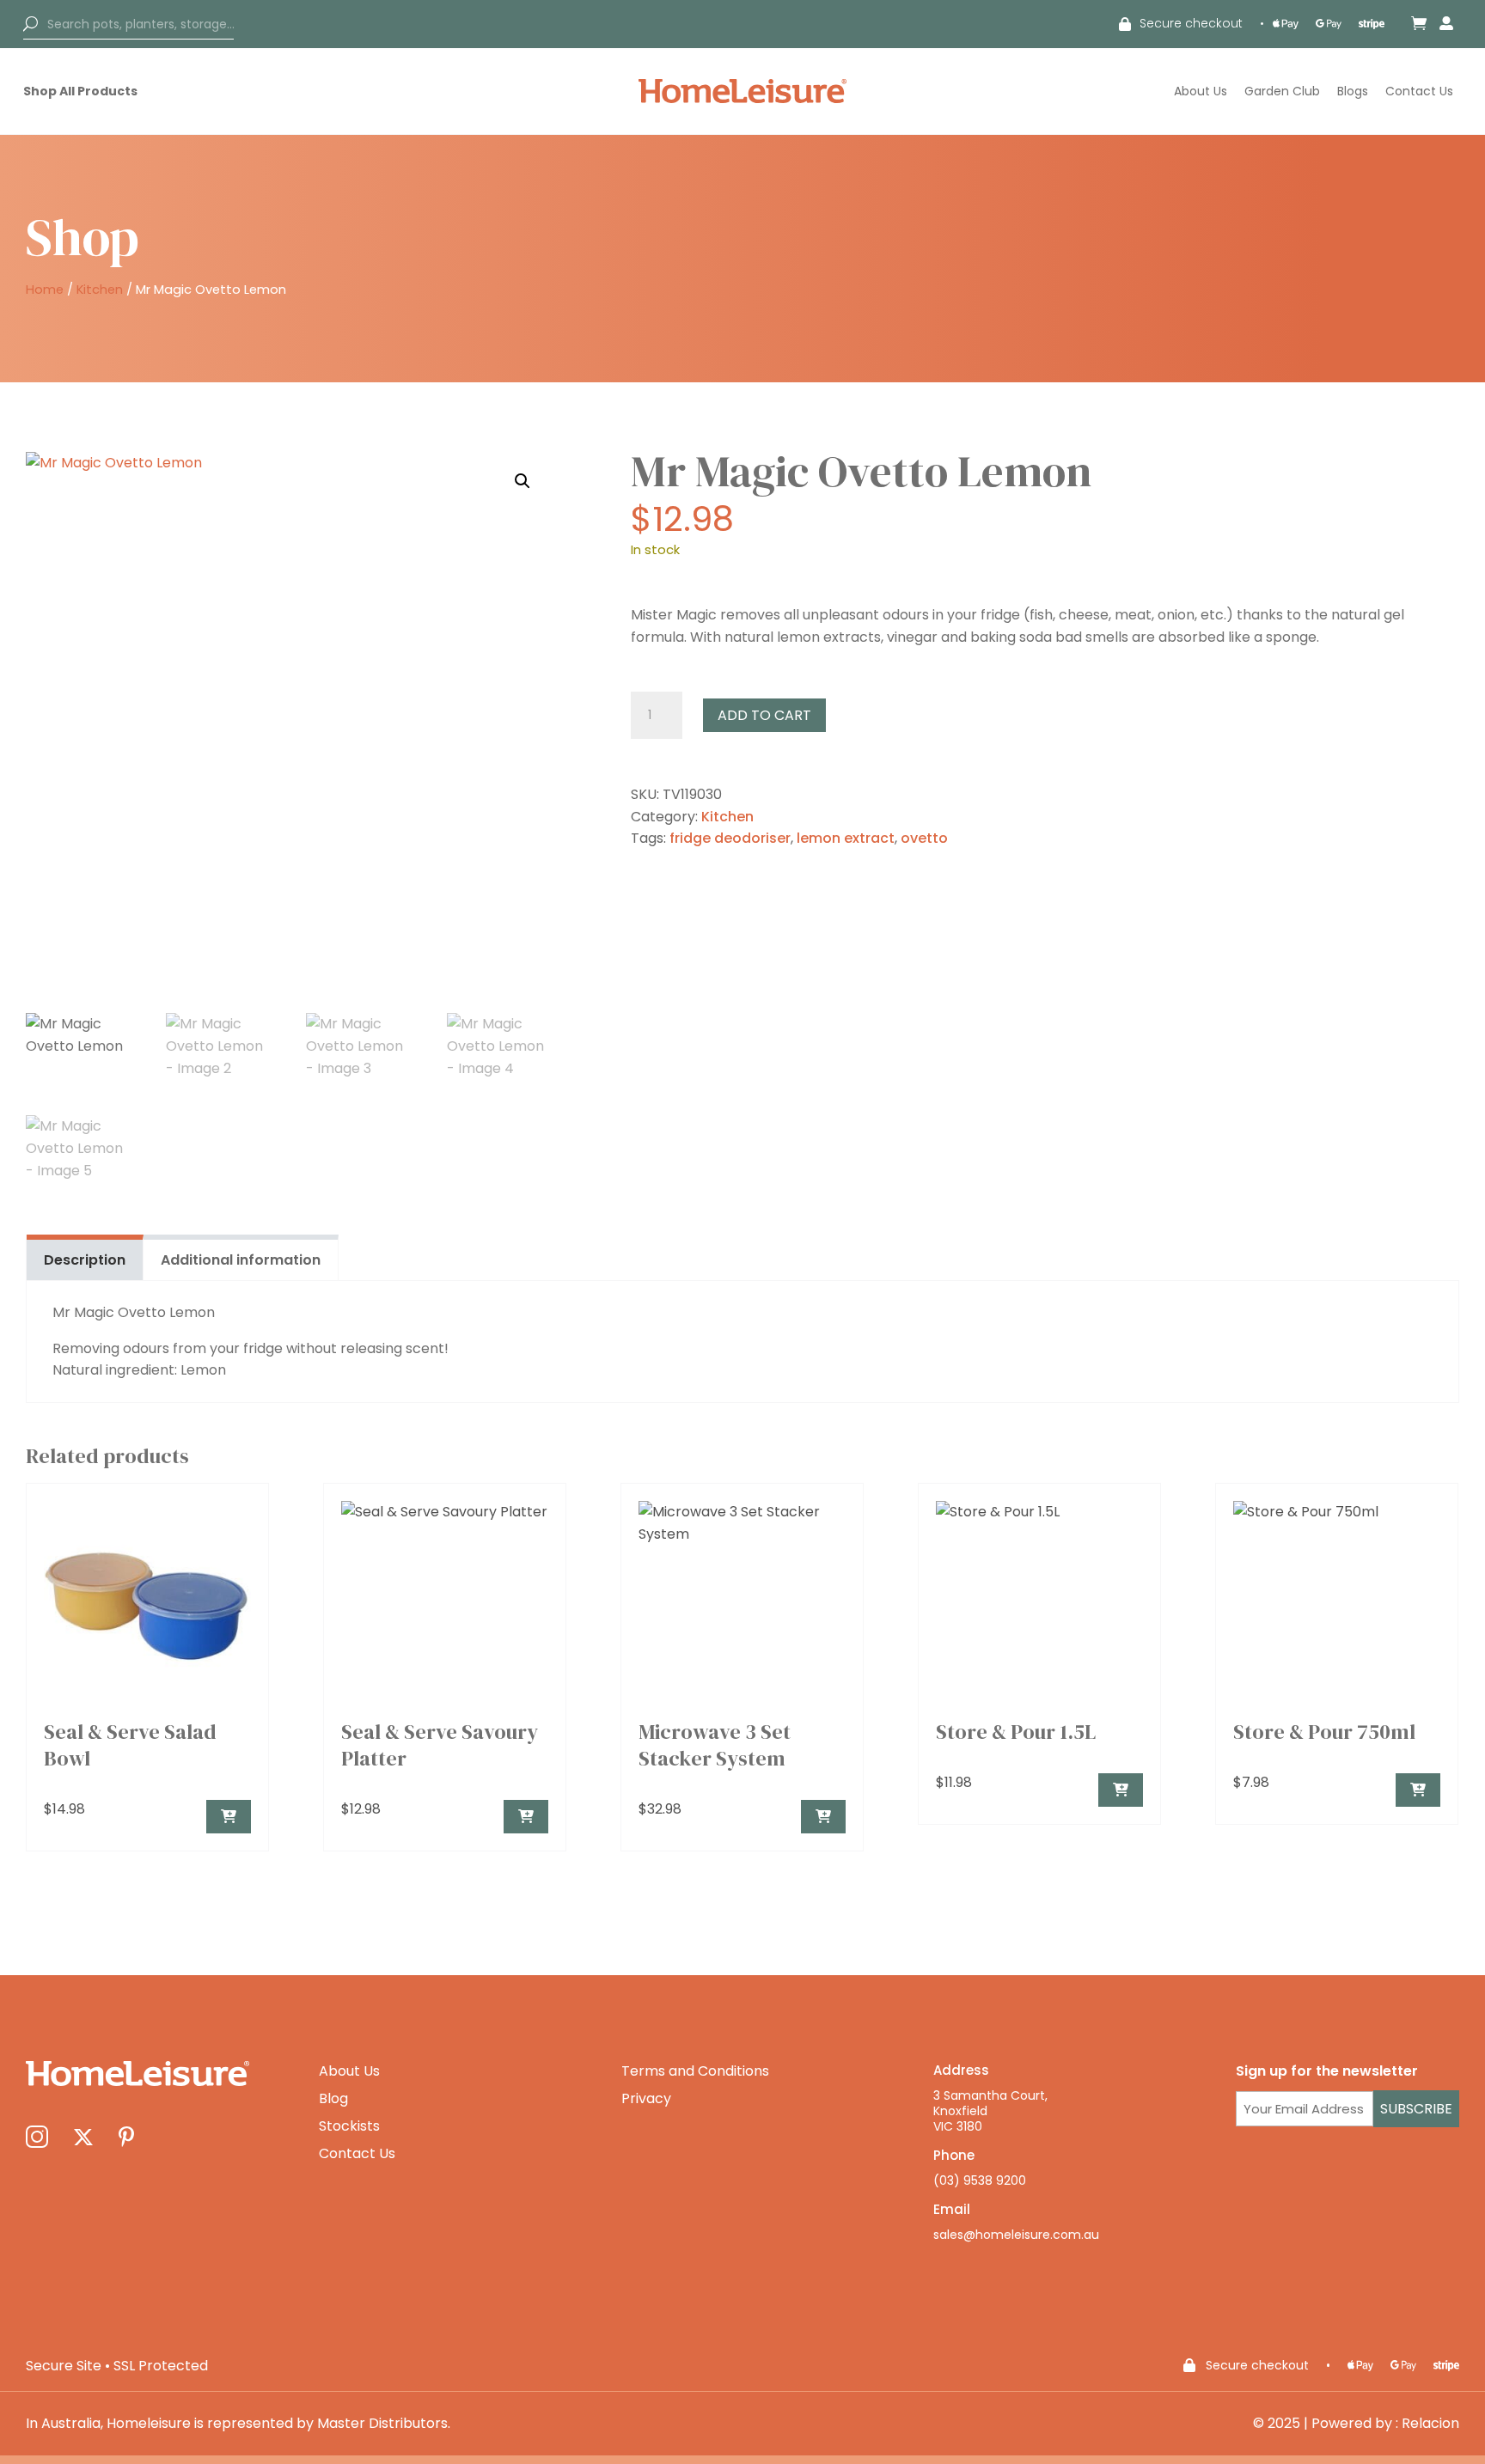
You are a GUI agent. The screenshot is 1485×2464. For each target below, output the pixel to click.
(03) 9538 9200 (980, 2180)
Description (85, 1260)
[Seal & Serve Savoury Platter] (526, 1817)
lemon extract (846, 838)
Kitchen (100, 290)
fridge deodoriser (730, 838)
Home (45, 290)
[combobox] (128, 24)
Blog (333, 2098)
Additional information (241, 1260)
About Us (1201, 91)
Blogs (1353, 91)
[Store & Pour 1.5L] (1121, 1790)
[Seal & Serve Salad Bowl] (229, 1817)
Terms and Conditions (695, 2071)
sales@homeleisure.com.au (1016, 2235)
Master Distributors (382, 2423)
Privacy (646, 2098)
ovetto (924, 838)
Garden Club (1282, 91)
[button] (522, 481)
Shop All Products (80, 91)
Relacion (1430, 2423)
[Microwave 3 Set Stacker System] (823, 1817)
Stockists (349, 2126)
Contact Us (1419, 91)
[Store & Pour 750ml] (1418, 1790)
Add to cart (764, 715)
